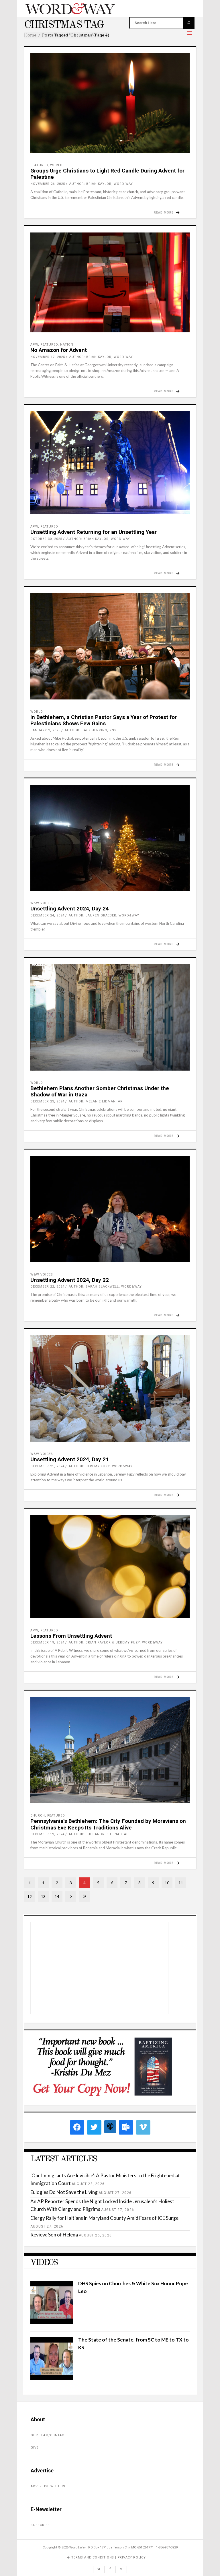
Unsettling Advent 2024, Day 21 (70, 1459)
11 (181, 1883)
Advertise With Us (48, 2486)
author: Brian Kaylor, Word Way (101, 184)
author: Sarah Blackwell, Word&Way (105, 1287)
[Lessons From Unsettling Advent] (110, 1567)
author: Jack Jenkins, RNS (91, 730)
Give (35, 2448)
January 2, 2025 (45, 730)
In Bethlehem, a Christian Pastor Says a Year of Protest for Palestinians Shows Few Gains (104, 720)
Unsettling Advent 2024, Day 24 (70, 909)
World (56, 165)
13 (43, 1896)
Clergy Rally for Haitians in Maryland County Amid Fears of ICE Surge (104, 2218)
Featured (39, 165)
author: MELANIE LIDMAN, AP (96, 1101)
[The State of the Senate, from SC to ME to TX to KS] (52, 2378)
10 (167, 1883)
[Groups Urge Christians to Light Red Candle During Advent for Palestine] (110, 103)
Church (38, 1816)
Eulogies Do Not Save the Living (64, 2192)
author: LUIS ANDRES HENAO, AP (99, 1834)
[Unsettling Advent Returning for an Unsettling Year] (110, 463)
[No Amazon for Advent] (110, 282)
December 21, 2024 (47, 1466)
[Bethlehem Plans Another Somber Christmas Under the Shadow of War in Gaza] (110, 1017)
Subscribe (40, 2525)
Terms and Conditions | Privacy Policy (109, 2557)
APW (34, 345)
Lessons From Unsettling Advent (71, 1636)
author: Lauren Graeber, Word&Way (104, 915)
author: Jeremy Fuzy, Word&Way (101, 1466)
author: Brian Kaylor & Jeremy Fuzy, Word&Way (116, 1642)
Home (30, 35)
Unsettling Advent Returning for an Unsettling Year (94, 532)
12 (30, 1896)
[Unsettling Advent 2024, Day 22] (110, 1209)
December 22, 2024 (47, 1287)
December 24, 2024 (47, 915)
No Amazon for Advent (59, 350)
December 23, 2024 (47, 1101)
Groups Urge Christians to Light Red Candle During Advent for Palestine (107, 174)
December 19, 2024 (47, 1642)
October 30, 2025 (46, 539)
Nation (67, 345)
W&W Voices (42, 903)
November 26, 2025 (48, 184)
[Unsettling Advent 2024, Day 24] (110, 838)
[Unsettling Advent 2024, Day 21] (110, 1388)
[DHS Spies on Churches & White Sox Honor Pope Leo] (52, 2322)
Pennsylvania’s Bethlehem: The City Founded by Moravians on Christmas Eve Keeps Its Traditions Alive (108, 1824)
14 (57, 1896)
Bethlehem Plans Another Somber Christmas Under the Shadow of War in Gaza (100, 1092)
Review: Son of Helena (54, 2235)
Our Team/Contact (49, 2435)
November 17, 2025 (48, 357)
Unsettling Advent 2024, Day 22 (70, 1280)
